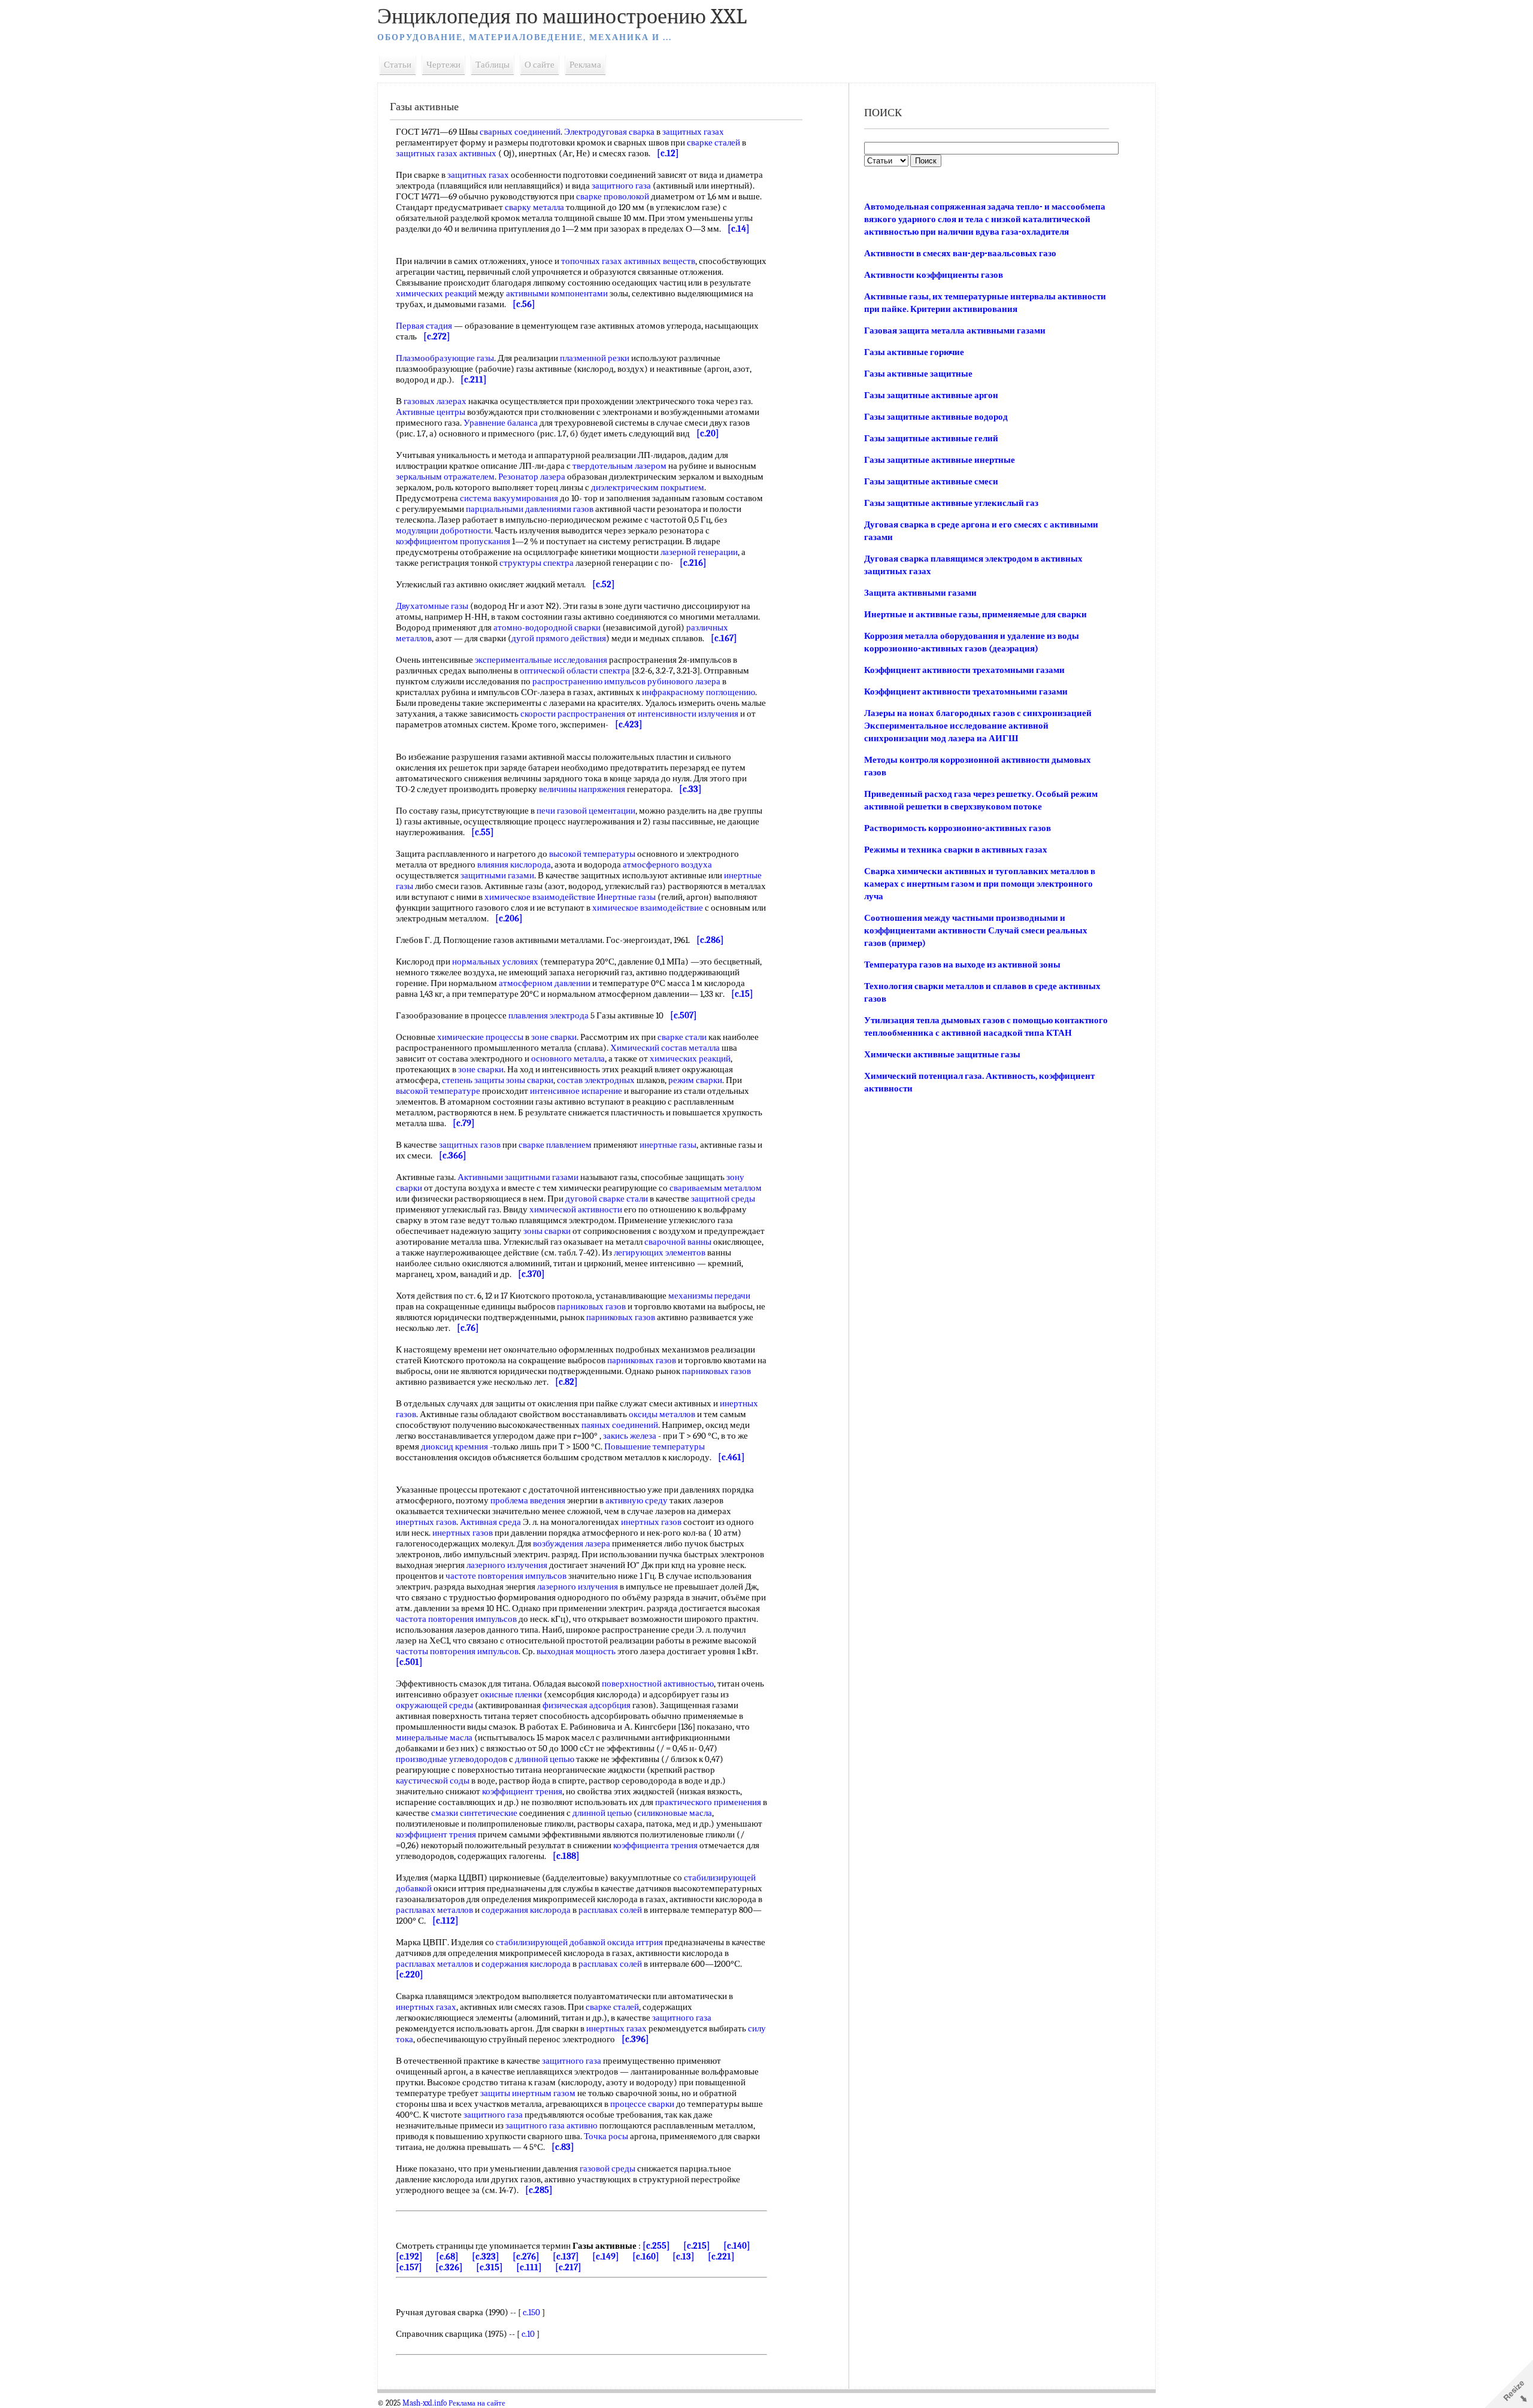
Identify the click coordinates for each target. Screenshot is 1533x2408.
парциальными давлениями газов (530, 509)
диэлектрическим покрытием (648, 487)
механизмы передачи (709, 1296)
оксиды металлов (662, 1414)
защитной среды (723, 1199)
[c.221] (721, 2257)
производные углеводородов (452, 1759)
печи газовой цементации (586, 811)
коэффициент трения (522, 1791)
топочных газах (592, 261)
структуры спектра (537, 563)
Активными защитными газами (518, 1177)
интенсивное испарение (576, 1091)
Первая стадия (424, 326)
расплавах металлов (434, 1910)
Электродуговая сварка (609, 132)
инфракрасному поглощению (699, 692)
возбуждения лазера (572, 1543)
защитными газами (497, 875)
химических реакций (436, 293)
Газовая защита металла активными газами (955, 330)
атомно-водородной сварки (547, 627)
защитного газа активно (552, 2125)
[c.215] (697, 2246)
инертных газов (426, 1522)
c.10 (528, 2334)
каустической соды (433, 1781)
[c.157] (409, 2267)
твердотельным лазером (619, 466)
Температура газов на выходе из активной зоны (962, 965)
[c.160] (646, 2257)
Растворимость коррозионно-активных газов (958, 828)
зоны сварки (530, 1080)
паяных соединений (620, 1425)
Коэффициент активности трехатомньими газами (966, 692)
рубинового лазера (684, 681)
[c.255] (656, 2246)
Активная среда (490, 1522)
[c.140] (737, 2246)
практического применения (708, 1802)
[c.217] (568, 2267)
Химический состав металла (665, 1048)
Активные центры (431, 412)
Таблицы (493, 65)
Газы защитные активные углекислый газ (951, 503)
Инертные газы (626, 897)
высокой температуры (592, 854)
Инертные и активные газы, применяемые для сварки (975, 614)
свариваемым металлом (716, 1188)
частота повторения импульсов (456, 1619)
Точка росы (606, 2136)
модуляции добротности (443, 530)
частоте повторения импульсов (506, 1576)
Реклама (585, 65)
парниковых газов (591, 1306)
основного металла (568, 1059)
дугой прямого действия (559, 638)
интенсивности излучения (688, 714)
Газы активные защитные (918, 374)
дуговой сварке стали (607, 1199)
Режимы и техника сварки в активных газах (956, 850)
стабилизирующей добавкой (551, 1942)
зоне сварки (554, 1037)
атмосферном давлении (545, 983)
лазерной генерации (699, 552)
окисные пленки (511, 1694)
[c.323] (486, 2257)
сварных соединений (520, 132)
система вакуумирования (509, 498)
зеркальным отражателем (445, 477)
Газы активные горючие (914, 352)
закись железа (630, 1436)
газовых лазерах (435, 401)
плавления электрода (549, 1015)
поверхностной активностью (658, 1684)
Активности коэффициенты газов (934, 275)
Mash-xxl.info (425, 2403)
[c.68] (447, 2257)
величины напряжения (582, 789)
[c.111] (529, 2267)
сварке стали (682, 1037)
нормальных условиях (495, 962)
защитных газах (693, 132)
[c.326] (449, 2267)
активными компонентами (557, 293)
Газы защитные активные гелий (931, 438)
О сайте (540, 65)
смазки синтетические (474, 1813)
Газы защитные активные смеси (931, 481)
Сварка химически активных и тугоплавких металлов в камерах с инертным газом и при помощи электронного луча (980, 884)
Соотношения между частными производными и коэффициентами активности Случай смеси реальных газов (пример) (976, 930)
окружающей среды (434, 1705)
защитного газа (621, 186)
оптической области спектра (575, 671)
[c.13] (684, 2257)
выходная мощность (576, 1651)
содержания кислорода (526, 1910)
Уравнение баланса (501, 423)
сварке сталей (714, 142)
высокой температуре (438, 1091)
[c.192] (409, 2257)
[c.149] (606, 2257)
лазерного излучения (507, 1565)
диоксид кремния (455, 1446)
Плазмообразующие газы (445, 358)
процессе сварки (642, 2104)
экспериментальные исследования (541, 660)
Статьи (398, 65)
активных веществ (660, 261)
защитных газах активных (446, 153)
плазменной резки (595, 358)
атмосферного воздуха (667, 865)
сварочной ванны (678, 1242)
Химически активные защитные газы (942, 1054)
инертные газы (668, 1145)
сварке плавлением (555, 1145)
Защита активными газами (920, 593)
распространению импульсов (589, 681)
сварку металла (534, 207)
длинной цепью (545, 1759)
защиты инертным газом (528, 2093)
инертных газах (426, 2007)
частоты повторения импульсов (457, 1651)
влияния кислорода (514, 865)
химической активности (576, 1209)
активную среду (637, 1500)
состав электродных (596, 1080)
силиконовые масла (675, 1813)
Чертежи (443, 65)
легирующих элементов (660, 1252)
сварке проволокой (613, 196)
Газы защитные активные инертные (940, 460)
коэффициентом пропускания (453, 541)
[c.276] (526, 2257)
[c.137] (566, 2257)
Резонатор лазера (532, 477)
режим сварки (695, 1080)
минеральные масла (434, 1737)
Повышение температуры (655, 1446)
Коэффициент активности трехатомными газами (964, 670)
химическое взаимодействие (540, 897)
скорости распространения (573, 714)
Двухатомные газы (432, 606)
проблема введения (528, 1500)
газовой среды (608, 2169)
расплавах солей (610, 1910)
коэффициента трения (655, 1845)
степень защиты (473, 1080)
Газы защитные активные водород (936, 417)
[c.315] (490, 2267)
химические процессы (480, 1037)
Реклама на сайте (477, 2403)
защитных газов (470, 1145)
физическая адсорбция (587, 1705)
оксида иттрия (635, 1942)
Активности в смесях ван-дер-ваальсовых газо (960, 253)
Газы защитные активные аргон (931, 395)
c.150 (531, 2312)
